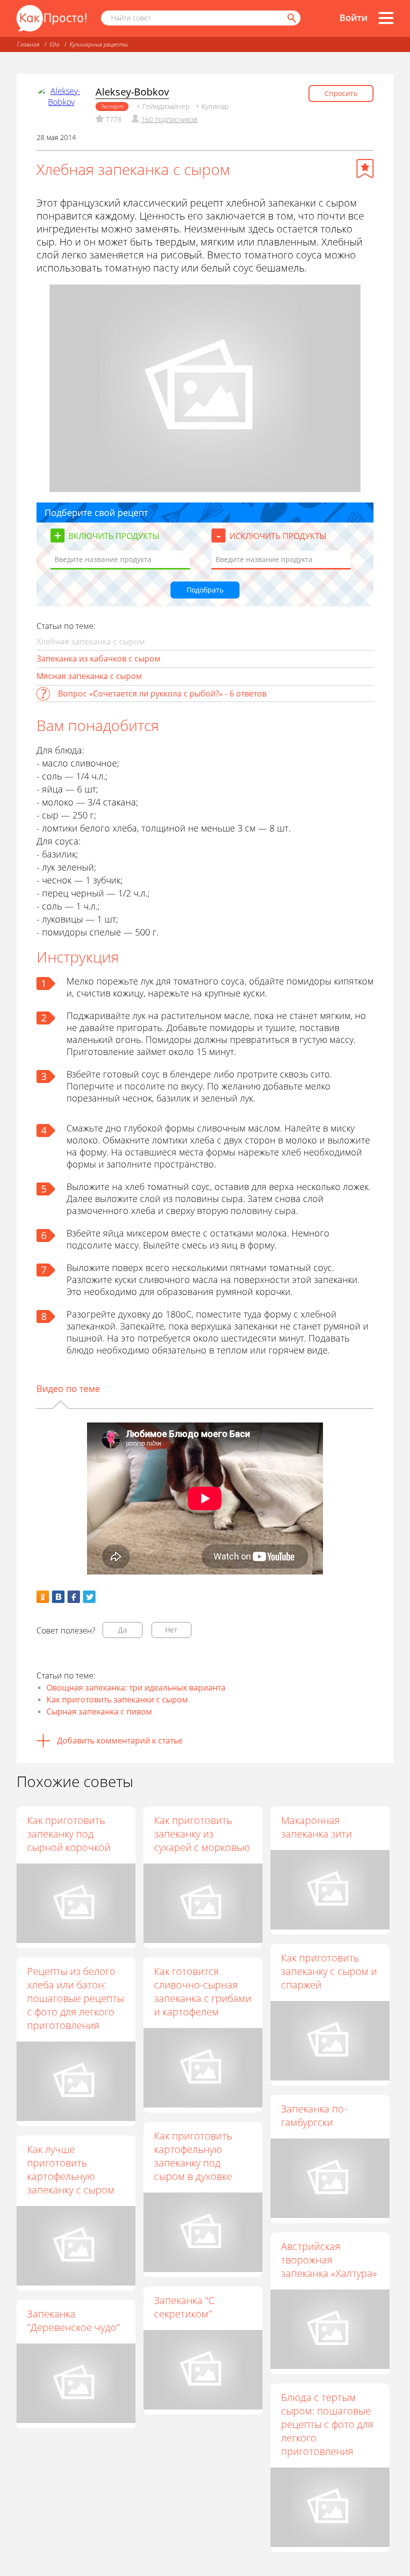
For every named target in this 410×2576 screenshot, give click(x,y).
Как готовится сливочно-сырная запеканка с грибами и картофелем (203, 1991)
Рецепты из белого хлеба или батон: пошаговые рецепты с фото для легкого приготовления (75, 1998)
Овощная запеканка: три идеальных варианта (136, 1687)
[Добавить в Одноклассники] (43, 1597)
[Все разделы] (386, 18)
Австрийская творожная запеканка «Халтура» (329, 2260)
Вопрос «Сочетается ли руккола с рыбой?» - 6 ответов (162, 693)
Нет (171, 1630)
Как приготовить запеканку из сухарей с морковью (202, 1834)
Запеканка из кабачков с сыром (98, 658)
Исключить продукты (278, 536)
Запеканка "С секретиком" (184, 2307)
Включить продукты (114, 536)
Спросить (341, 93)
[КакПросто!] (51, 18)
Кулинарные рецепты (99, 44)
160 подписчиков (169, 119)
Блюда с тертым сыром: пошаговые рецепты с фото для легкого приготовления (327, 2424)
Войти (353, 17)
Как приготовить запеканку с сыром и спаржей (329, 1971)
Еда (54, 44)
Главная (28, 44)
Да (122, 1630)
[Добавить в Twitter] (89, 1597)
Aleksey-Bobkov (132, 92)
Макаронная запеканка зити (316, 1827)
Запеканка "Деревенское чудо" (73, 2320)
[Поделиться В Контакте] (58, 1597)
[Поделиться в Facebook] (74, 1597)
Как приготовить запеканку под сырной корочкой (69, 1834)
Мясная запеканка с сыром (89, 676)
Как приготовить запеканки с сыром (117, 1699)
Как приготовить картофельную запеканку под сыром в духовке (193, 2156)
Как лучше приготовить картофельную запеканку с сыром (71, 2169)
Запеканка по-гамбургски (314, 2115)
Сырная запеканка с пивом (99, 1711)
